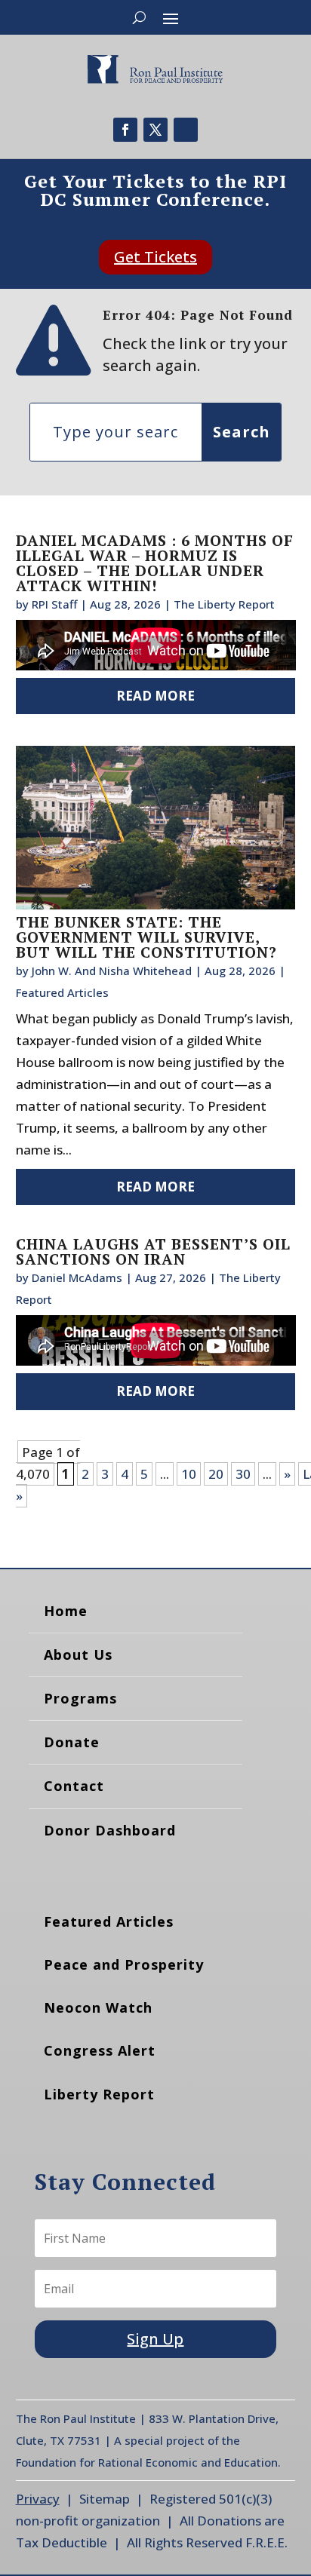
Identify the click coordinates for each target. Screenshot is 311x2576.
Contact (74, 1786)
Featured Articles (62, 992)
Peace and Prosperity (124, 1964)
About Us (78, 1654)
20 (216, 1474)
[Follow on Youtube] (186, 130)
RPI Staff (54, 604)
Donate (72, 1742)
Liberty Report (99, 2094)
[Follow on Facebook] (125, 130)
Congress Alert (100, 2050)
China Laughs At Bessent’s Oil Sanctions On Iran (153, 1251)
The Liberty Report (224, 604)
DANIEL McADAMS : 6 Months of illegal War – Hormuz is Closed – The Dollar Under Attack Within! (155, 563)
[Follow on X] (155, 130)
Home (66, 1611)
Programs (80, 1698)
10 (189, 1474)
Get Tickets (155, 257)
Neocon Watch (98, 2007)
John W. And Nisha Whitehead (112, 971)
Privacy (38, 2499)
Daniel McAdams (77, 1277)
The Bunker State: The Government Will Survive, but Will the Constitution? (146, 937)
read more (155, 696)
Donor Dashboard (110, 1830)
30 (243, 1474)
